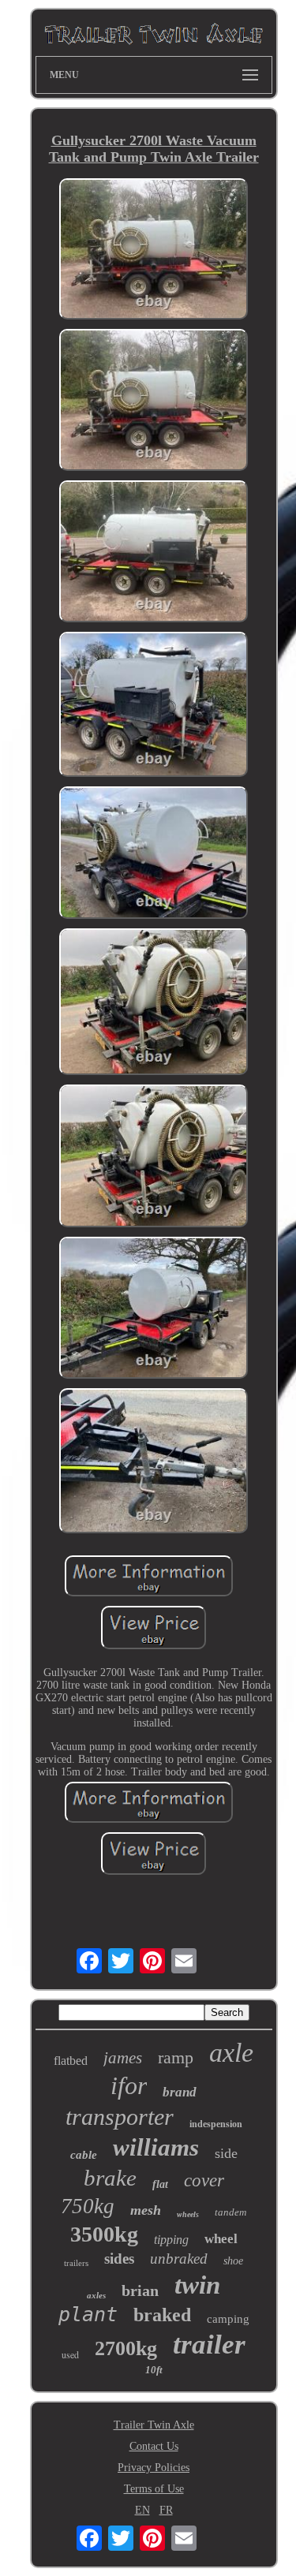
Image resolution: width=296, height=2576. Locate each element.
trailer (209, 2345)
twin (197, 2285)
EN (142, 2510)
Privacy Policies (154, 2468)
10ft (154, 2370)
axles (96, 2295)
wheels (188, 2214)
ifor (129, 2085)
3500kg (104, 2234)
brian (140, 2290)
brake (110, 2178)
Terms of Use (154, 2489)
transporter (120, 2117)
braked (162, 2315)
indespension (216, 2124)
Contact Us (154, 2446)
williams (156, 2147)
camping (228, 2319)
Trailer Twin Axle (154, 2425)
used (70, 2354)
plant (88, 2315)
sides (119, 2259)
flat (160, 2184)
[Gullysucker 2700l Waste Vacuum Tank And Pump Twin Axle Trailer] (154, 250)
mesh (146, 2210)
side (226, 2153)
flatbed (71, 2061)
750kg (88, 2206)
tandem (230, 2212)
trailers (76, 2263)
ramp (176, 2057)
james (123, 2058)
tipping (171, 2240)
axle (231, 2053)
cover (204, 2180)
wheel (221, 2239)
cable (84, 2155)
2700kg (126, 2348)
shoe (233, 2261)
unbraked (179, 2259)
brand (180, 2092)
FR (166, 2510)
